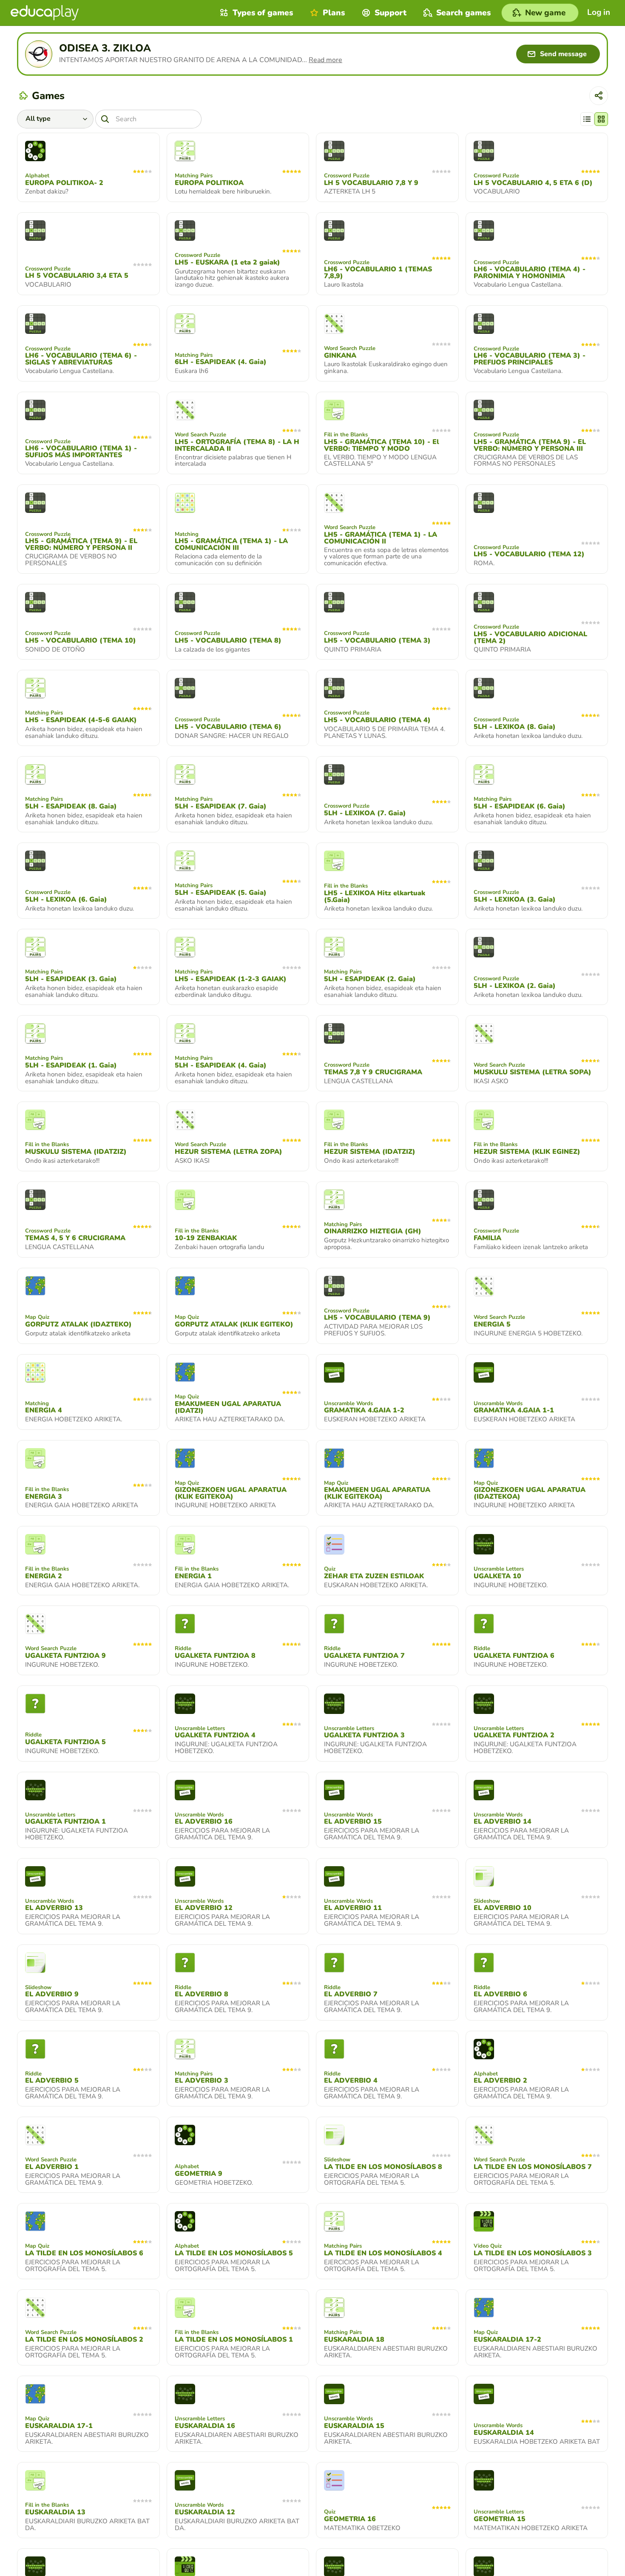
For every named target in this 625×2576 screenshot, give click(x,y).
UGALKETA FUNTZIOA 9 (65, 1656)
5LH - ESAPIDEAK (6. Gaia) (520, 806)
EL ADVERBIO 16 (204, 1822)
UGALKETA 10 (497, 1576)
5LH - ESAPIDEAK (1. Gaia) (71, 1065)
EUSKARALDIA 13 (55, 2512)
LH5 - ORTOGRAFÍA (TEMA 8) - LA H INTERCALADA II (237, 445)
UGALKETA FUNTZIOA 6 (514, 1656)
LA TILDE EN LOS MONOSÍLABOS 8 (383, 2167)
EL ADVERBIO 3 (202, 2081)
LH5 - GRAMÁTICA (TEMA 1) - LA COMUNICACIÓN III (231, 544)
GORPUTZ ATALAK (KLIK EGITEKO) (234, 1324)
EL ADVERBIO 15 (353, 1822)
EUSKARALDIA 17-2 (507, 2340)
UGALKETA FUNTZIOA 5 (65, 1742)
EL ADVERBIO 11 (353, 1908)
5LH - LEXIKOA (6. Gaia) (66, 899)
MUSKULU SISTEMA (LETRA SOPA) (533, 1072)
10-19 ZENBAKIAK (206, 1238)
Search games (463, 13)
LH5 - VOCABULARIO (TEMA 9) (377, 1318)
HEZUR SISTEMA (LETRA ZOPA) (229, 1152)
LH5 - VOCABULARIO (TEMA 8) (228, 640)
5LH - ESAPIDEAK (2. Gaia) (370, 979)
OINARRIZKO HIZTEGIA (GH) (373, 1231)
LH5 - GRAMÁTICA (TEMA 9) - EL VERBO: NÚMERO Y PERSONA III (530, 445)
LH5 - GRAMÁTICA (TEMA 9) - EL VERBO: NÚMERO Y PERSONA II (81, 544)
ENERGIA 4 (44, 1410)
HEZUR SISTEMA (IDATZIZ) (370, 1152)
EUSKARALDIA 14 (504, 2433)
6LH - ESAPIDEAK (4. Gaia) (221, 362)
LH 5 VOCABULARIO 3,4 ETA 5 (77, 276)
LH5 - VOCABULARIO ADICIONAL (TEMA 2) (530, 638)
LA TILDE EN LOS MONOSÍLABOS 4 (383, 2253)
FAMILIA (487, 1238)
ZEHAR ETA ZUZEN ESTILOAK (374, 1576)
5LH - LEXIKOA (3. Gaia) (515, 899)
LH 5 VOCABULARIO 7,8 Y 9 (371, 183)
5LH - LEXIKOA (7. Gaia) (365, 813)
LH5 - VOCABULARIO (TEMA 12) (529, 554)
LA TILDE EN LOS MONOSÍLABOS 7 (533, 2167)
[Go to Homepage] (45, 13)
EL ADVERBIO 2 (500, 2081)
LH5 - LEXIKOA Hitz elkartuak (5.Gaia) (375, 897)
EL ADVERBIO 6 (500, 1994)
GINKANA (340, 356)
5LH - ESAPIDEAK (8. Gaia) (71, 806)
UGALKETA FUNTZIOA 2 (514, 1735)
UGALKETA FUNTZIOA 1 (65, 1822)
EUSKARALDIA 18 (354, 2340)
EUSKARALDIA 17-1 (59, 2426)
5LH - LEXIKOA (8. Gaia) (515, 727)
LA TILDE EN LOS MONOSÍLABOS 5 (234, 2253)
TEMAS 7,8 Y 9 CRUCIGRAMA (373, 1072)
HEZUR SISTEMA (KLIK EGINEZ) (527, 1152)
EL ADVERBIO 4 (351, 2081)
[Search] (105, 119)
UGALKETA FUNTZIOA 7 (364, 1656)
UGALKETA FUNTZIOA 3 (364, 1735)
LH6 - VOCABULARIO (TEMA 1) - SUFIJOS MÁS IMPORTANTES (81, 452)
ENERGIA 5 (492, 1324)
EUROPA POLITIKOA (209, 183)
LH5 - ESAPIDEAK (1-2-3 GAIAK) (231, 979)
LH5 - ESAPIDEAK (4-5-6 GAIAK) (81, 720)
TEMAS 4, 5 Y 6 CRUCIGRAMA (75, 1238)
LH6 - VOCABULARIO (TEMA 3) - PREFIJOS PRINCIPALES (530, 359)
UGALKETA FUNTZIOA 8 (215, 1656)
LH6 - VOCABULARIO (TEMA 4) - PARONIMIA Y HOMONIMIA (530, 273)
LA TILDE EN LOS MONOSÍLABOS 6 (84, 2253)
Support (391, 13)
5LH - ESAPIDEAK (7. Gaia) (221, 806)
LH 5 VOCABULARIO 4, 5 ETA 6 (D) (533, 183)
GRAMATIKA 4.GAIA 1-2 (364, 1410)
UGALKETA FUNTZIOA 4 (215, 1735)
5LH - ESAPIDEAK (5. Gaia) (221, 893)
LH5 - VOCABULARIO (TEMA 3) (377, 640)
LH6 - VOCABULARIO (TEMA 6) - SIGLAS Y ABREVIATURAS (81, 359)
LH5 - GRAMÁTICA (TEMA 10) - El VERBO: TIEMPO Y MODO (382, 445)
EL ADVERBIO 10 (503, 1908)
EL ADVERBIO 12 (204, 1908)
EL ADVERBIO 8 (202, 1994)
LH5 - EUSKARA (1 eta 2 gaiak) (227, 262)
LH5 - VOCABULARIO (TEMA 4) (377, 720)
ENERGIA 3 (44, 1497)
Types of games (263, 13)
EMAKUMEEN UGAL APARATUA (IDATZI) (228, 1407)
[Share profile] (599, 96)
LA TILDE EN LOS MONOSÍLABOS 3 (533, 2253)
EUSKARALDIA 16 (205, 2426)
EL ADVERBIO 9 (52, 1994)
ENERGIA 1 (193, 1576)
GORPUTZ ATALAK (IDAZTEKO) (78, 1324)
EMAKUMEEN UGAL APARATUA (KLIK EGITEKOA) (377, 1493)
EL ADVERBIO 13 (54, 1908)
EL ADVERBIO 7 (351, 1994)
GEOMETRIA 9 (199, 2174)
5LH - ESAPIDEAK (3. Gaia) (71, 979)
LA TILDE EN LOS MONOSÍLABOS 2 (84, 2340)
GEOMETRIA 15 (500, 2519)
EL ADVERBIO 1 (52, 2167)
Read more (325, 60)
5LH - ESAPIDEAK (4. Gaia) (221, 1065)
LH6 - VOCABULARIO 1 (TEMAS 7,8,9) (378, 273)
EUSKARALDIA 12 (205, 2512)
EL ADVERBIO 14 (503, 1822)
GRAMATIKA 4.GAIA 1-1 (514, 1410)
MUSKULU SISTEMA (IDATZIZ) (76, 1152)
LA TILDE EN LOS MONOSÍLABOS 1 (234, 2340)
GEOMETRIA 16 (350, 2519)
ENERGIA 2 (44, 1576)
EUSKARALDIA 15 (354, 2426)
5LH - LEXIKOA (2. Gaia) (515, 986)
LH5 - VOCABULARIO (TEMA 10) (81, 640)
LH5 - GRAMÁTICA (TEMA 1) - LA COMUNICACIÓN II (381, 538)
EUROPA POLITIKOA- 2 (64, 183)
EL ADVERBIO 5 (52, 2081)
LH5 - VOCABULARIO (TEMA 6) (228, 727)
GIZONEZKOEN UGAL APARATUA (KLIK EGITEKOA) (231, 1493)
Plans (334, 13)
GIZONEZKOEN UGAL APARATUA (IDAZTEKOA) (530, 1493)
